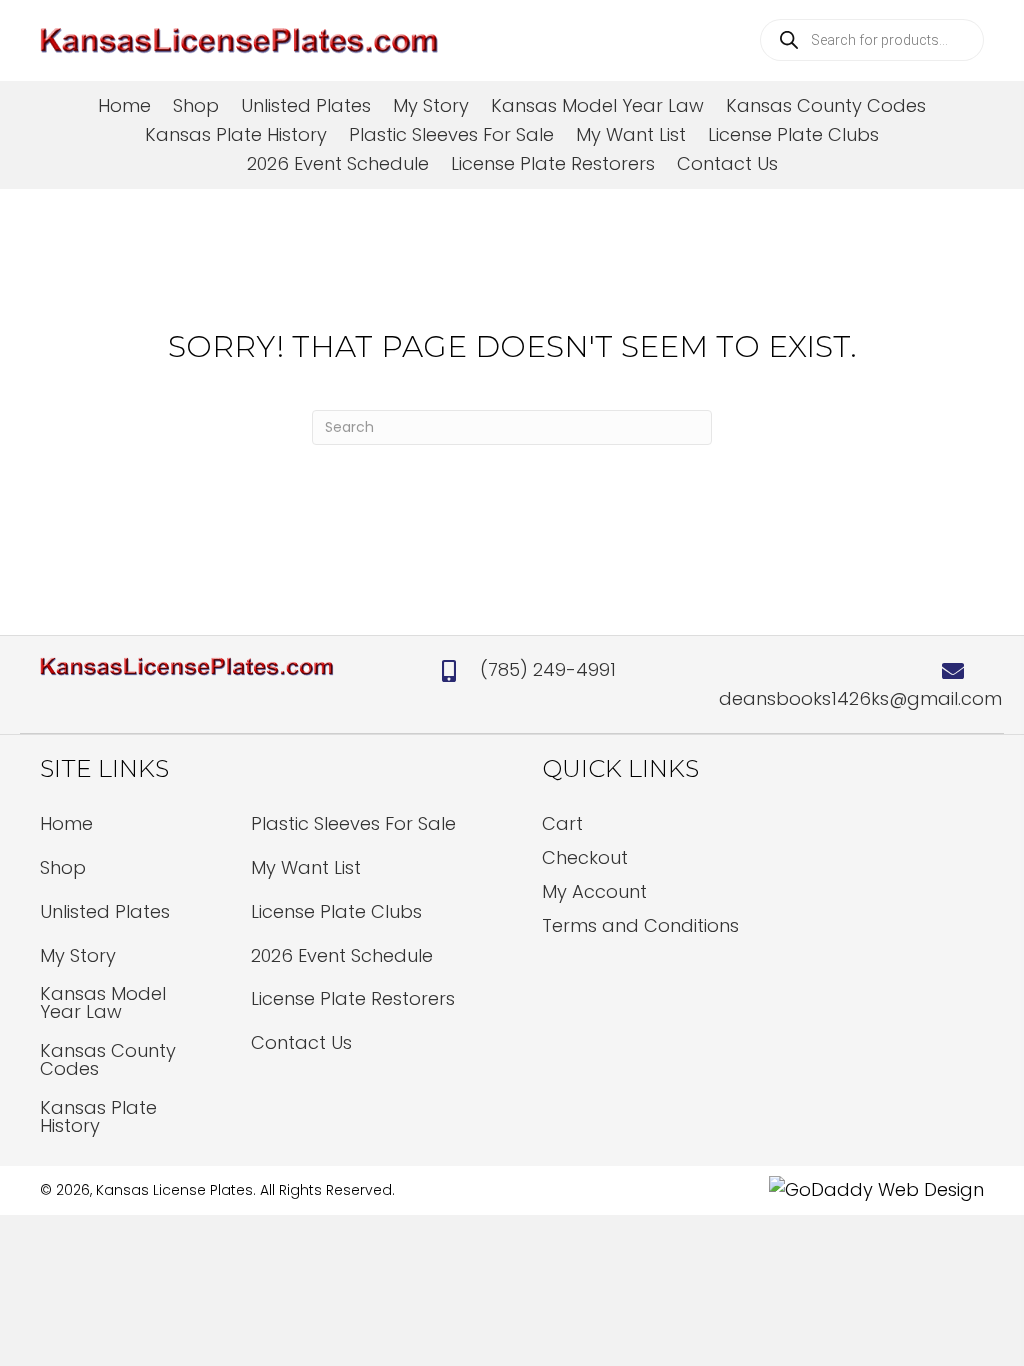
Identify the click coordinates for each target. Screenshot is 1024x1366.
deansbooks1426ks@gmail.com (860, 698)
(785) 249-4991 (548, 669)
